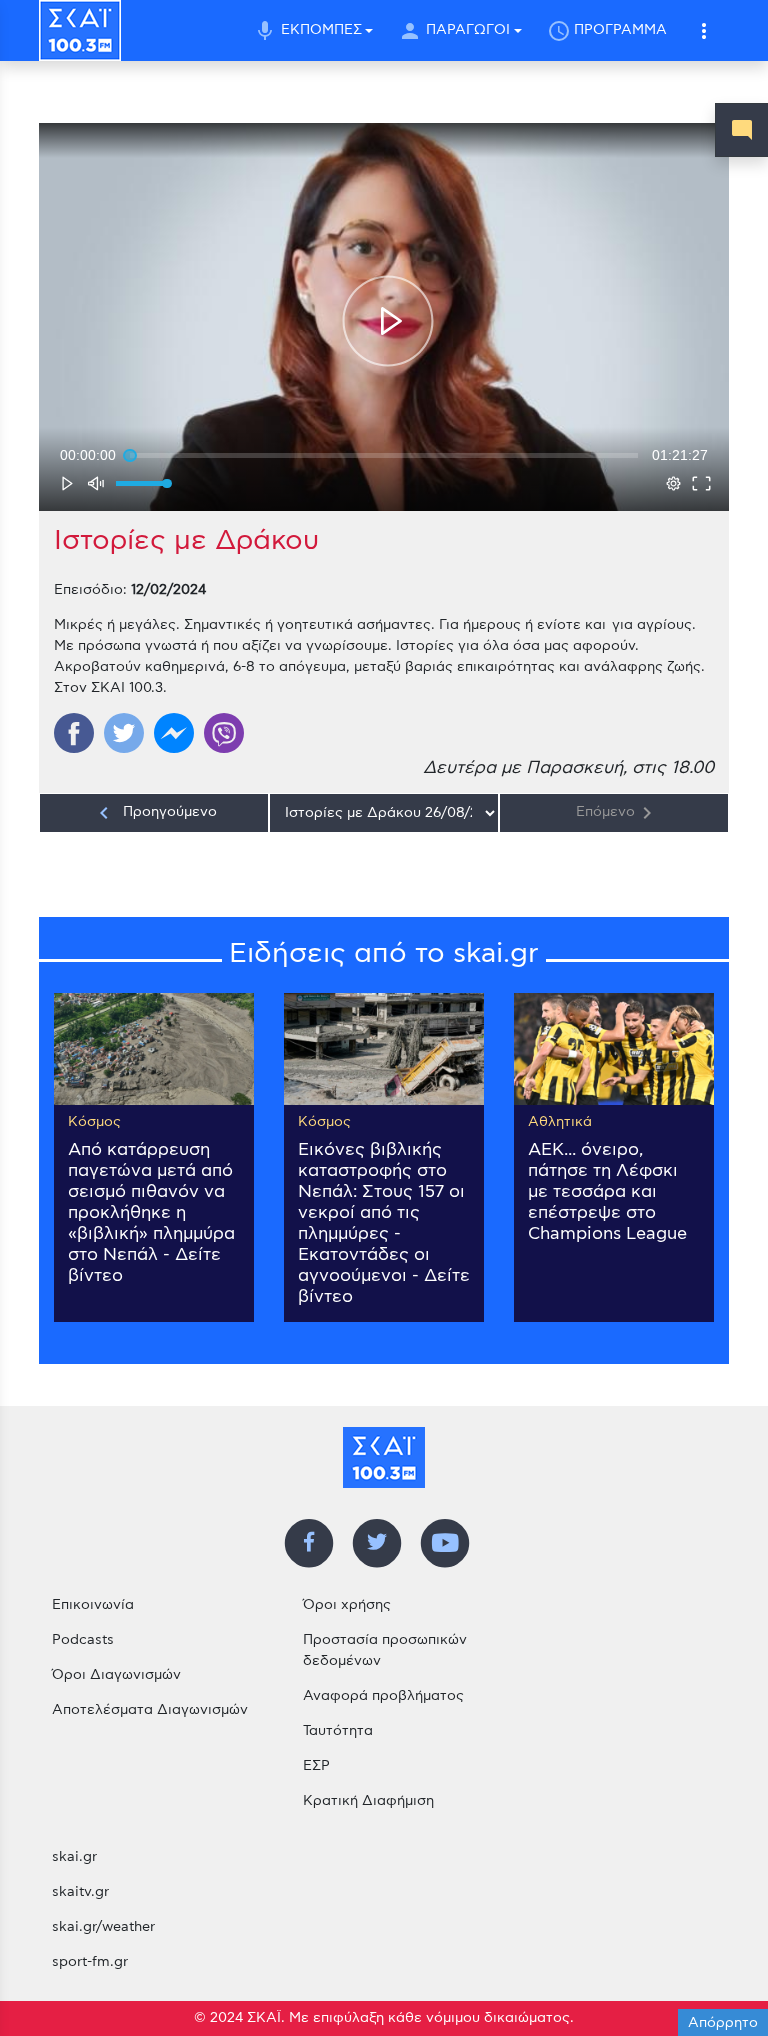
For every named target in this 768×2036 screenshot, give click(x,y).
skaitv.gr (80, 1892)
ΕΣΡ (316, 1766)
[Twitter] (124, 733)
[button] (704, 30)
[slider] (384, 455)
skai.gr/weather (103, 1927)
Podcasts (83, 1640)
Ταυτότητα (338, 1731)
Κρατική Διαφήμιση (368, 1801)
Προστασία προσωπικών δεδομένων (385, 1650)
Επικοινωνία (93, 1605)
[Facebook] (74, 733)
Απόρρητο (723, 2023)
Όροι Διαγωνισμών (116, 1675)
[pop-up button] (673, 483)
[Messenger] (174, 733)
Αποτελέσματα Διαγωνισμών (150, 1710)
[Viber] (224, 733)
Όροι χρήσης (347, 1605)
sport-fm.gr (90, 1962)
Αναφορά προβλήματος (383, 1696)
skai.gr (74, 1857)
